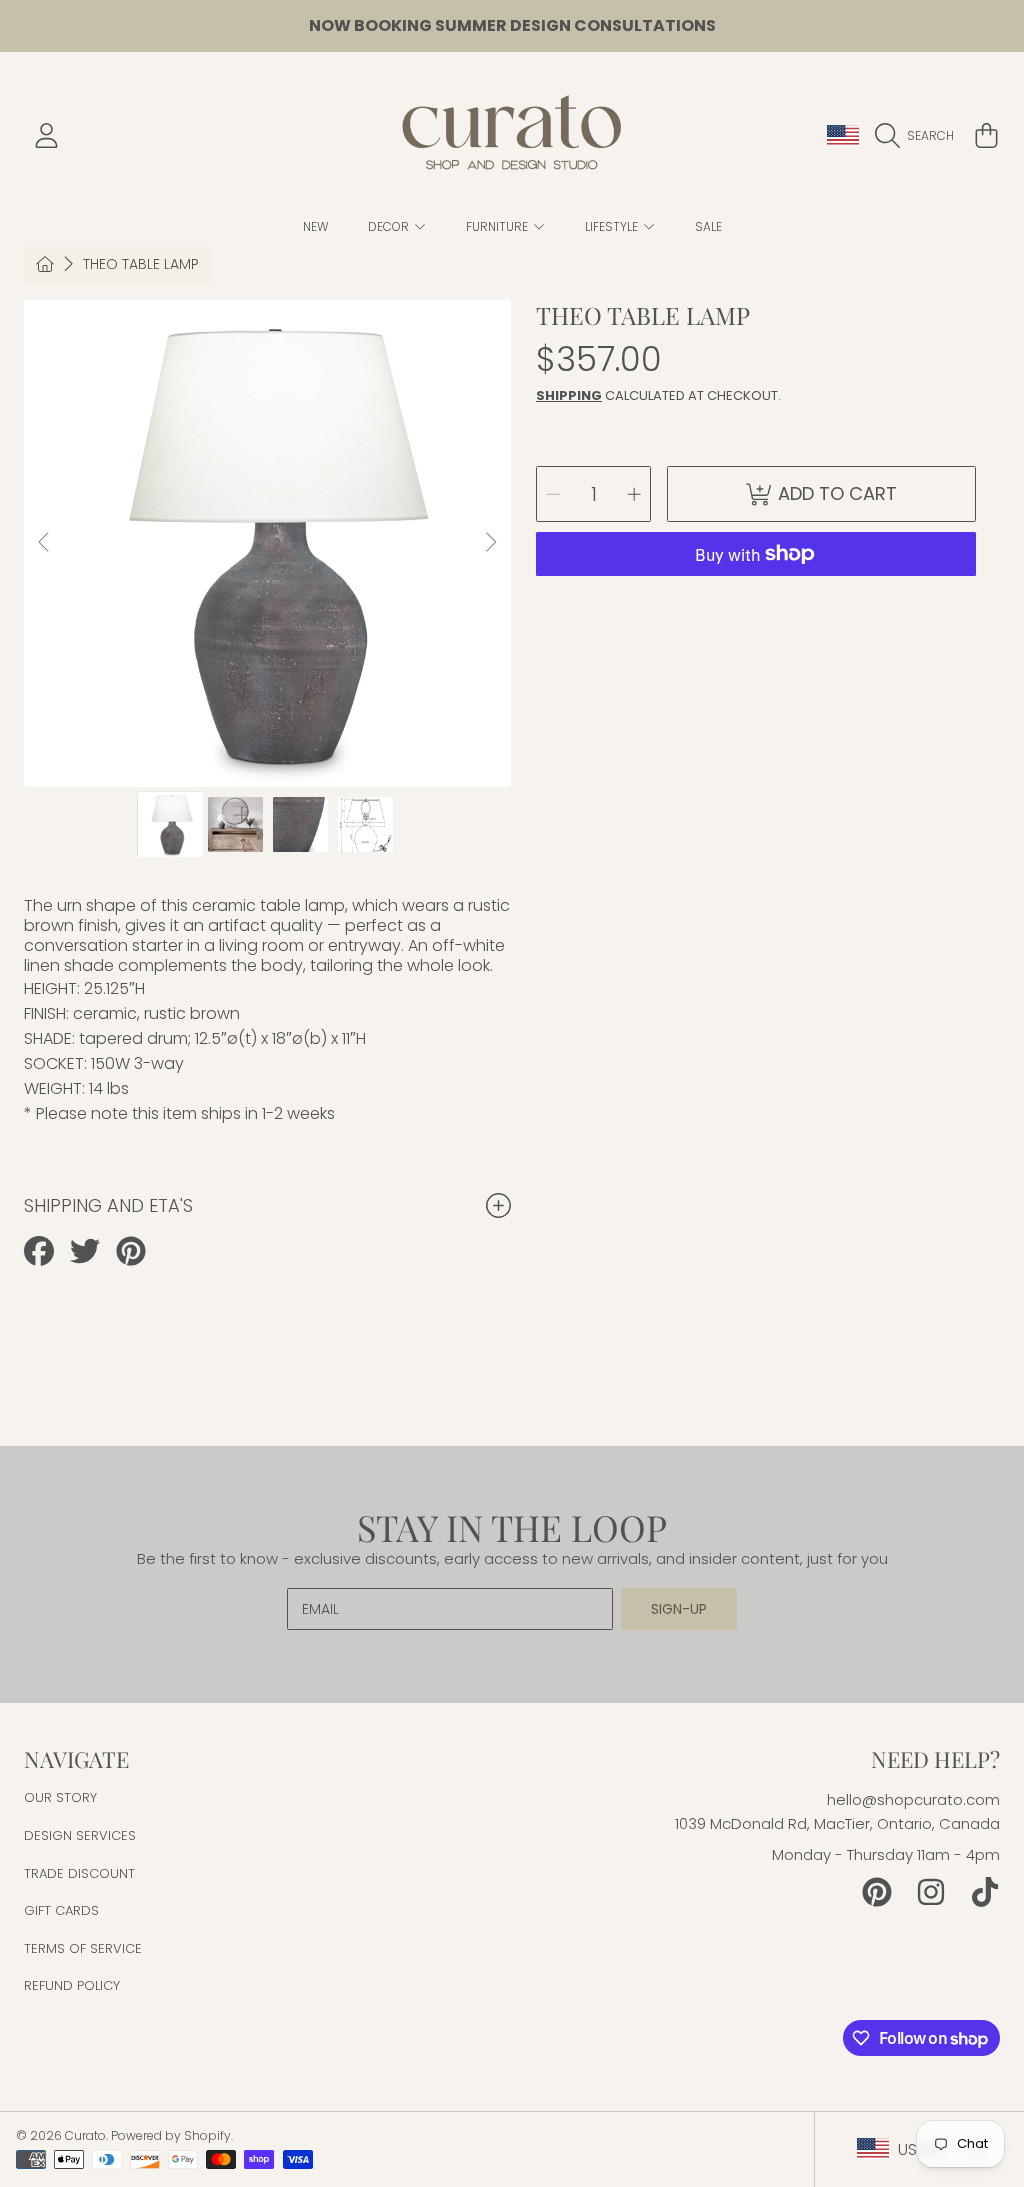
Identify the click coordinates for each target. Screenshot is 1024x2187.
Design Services (80, 1835)
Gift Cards (61, 1910)
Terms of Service (83, 1948)
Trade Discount (79, 1873)
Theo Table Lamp (141, 265)
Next (490, 543)
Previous (45, 543)
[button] (919, 136)
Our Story (60, 1797)
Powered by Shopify (171, 2135)
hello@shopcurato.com (913, 1799)
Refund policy (72, 1985)
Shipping (569, 395)
